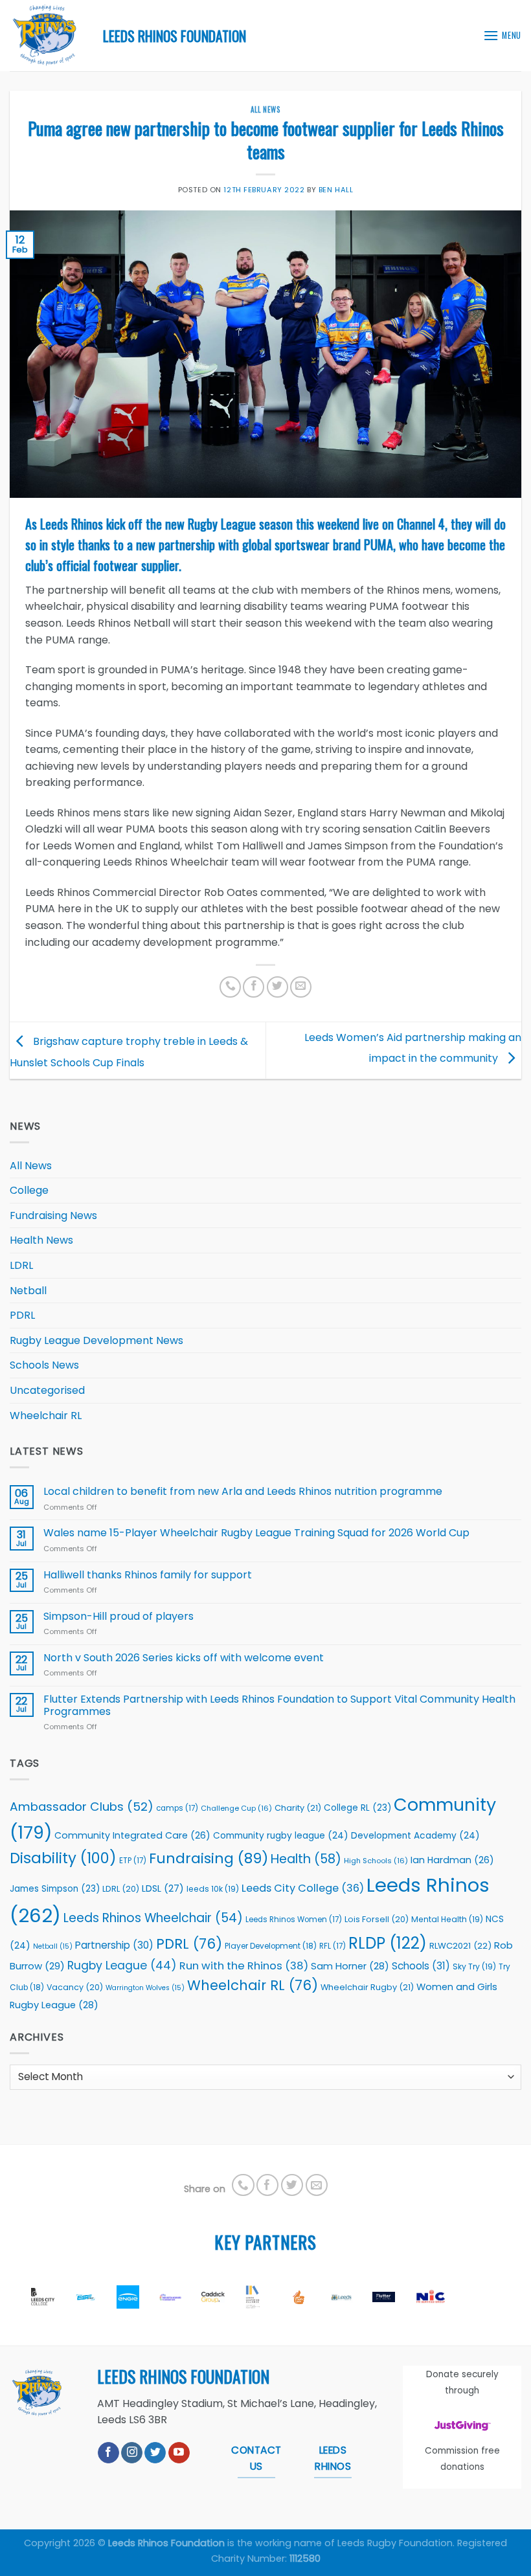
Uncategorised (47, 1390)
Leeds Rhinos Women (294, 1920)
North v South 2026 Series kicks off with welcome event (184, 1658)
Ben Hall (336, 190)
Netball (28, 1291)
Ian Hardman (452, 1860)
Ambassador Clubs (82, 1807)
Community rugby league (281, 1836)
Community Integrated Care (132, 1835)
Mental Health (447, 1919)
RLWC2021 (460, 1946)
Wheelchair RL (46, 1416)
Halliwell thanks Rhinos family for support (148, 1575)
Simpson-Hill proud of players (119, 1616)
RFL (333, 1946)
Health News (41, 1240)
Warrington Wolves (145, 1988)
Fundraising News (53, 1215)
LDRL (21, 1265)
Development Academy (415, 1836)
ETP (133, 1861)
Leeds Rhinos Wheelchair (153, 1918)
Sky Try (474, 1966)
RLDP (388, 1943)
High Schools (376, 1861)
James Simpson (55, 1889)
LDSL (163, 1888)
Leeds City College (303, 1888)
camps (177, 1808)
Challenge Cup (236, 1808)
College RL (357, 1808)
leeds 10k (213, 1889)
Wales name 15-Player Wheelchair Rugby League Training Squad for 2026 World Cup (256, 1533)
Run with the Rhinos (244, 1966)
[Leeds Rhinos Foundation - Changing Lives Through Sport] (47, 36)
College (29, 1190)
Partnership (114, 1945)
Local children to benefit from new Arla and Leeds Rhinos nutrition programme (244, 1491)
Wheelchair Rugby (367, 1987)
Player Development (271, 1946)
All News (265, 109)
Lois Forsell (377, 1919)
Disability (63, 1858)
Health (306, 1859)
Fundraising (209, 1858)
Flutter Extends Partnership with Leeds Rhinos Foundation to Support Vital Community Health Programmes (279, 1705)
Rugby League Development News (96, 1340)
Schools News (44, 1365)
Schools (421, 1966)
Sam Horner (350, 1966)
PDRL (22, 1315)
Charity (298, 1808)
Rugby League (122, 1966)
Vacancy (75, 1987)
